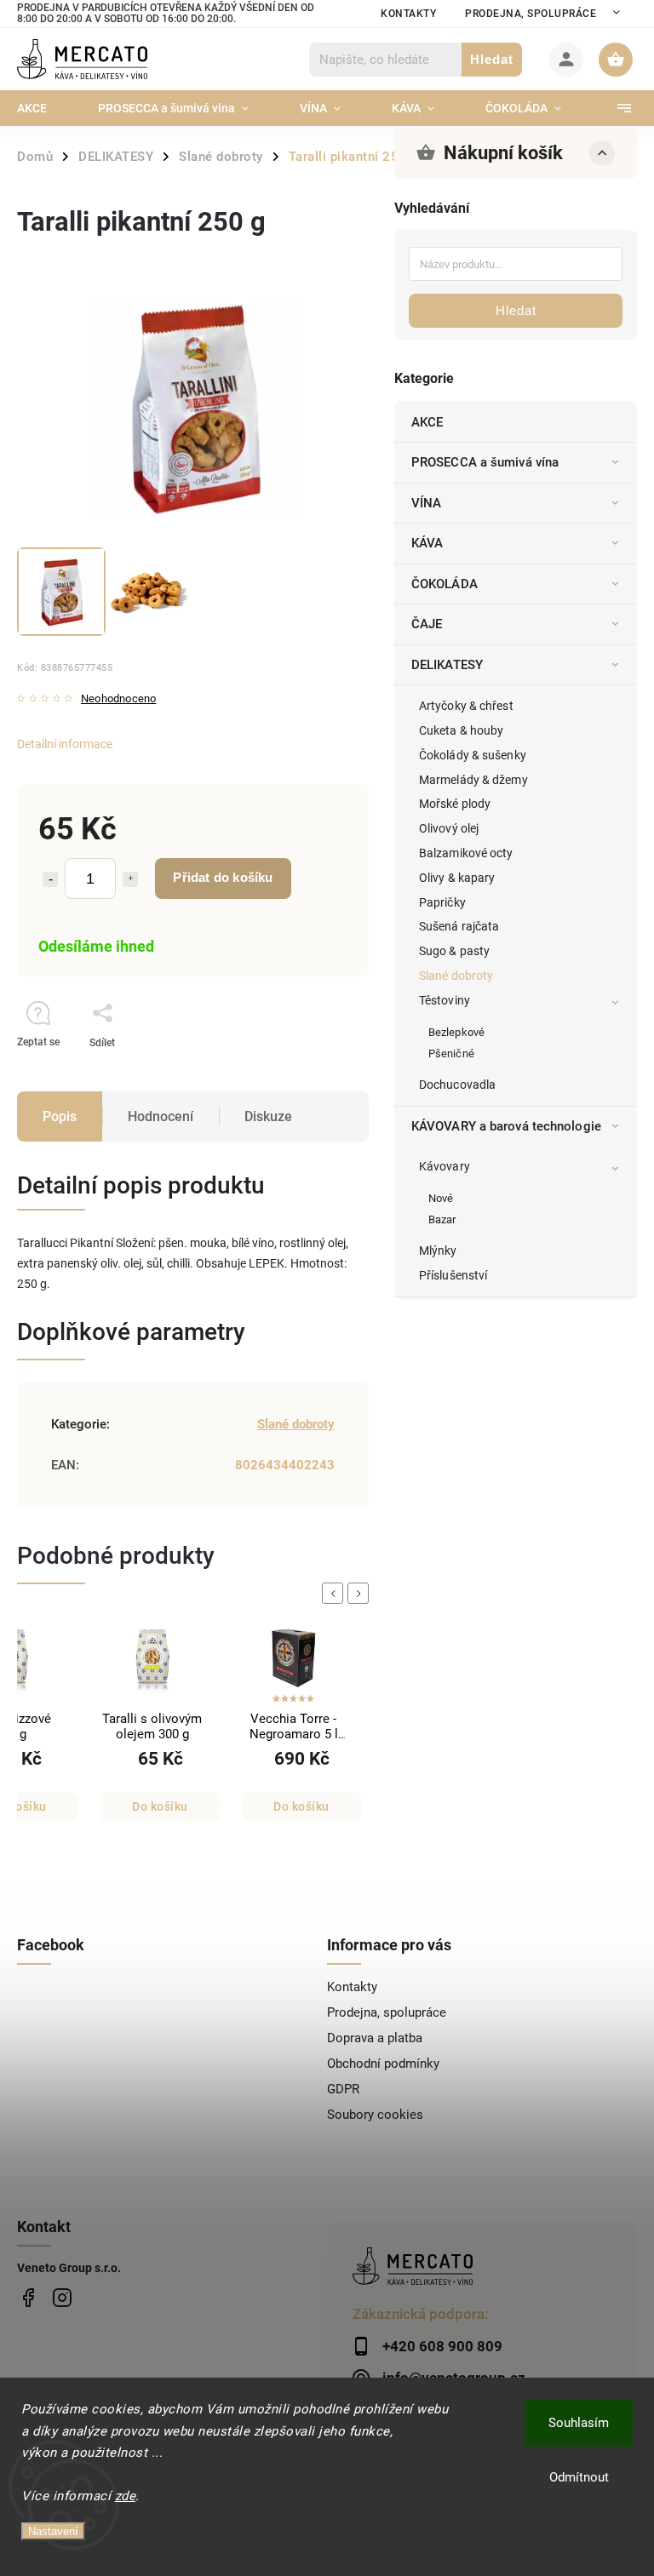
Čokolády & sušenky (473, 755)
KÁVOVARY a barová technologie (506, 1126)
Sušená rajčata (459, 926)
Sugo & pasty (454, 951)
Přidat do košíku (223, 877)
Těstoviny (445, 1000)
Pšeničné (451, 1053)
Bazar (442, 1219)
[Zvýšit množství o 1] (130, 879)
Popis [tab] (60, 1116)
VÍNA (426, 503)
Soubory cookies (375, 2115)
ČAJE (427, 624)
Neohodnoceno (118, 699)
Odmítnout (579, 2477)
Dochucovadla (457, 1085)
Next (361, 1593)
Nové (441, 1198)
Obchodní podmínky (383, 2064)
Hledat (492, 59)
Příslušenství (453, 1275)
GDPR (343, 2089)
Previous (336, 1593)
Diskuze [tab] (268, 1116)
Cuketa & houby (461, 730)
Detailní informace (65, 744)
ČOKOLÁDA (445, 584)
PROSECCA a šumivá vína (485, 462)
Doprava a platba (375, 2038)
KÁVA (427, 543)
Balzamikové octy (466, 853)
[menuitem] (45, 108)
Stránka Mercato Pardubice (28, 2297)
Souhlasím (579, 2423)
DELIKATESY (447, 665)
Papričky (442, 902)
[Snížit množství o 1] (50, 879)
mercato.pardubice (62, 2297)
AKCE (427, 422)
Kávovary (445, 1166)
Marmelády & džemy (473, 780)
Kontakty (408, 14)
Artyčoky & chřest (466, 706)
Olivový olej (449, 828)
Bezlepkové (456, 1032)
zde (126, 2496)
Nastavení (53, 2531)
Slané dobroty (456, 976)
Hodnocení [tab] (161, 1116)
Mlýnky (438, 1251)
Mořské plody (455, 804)
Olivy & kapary (457, 878)
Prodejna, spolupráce (531, 14)
